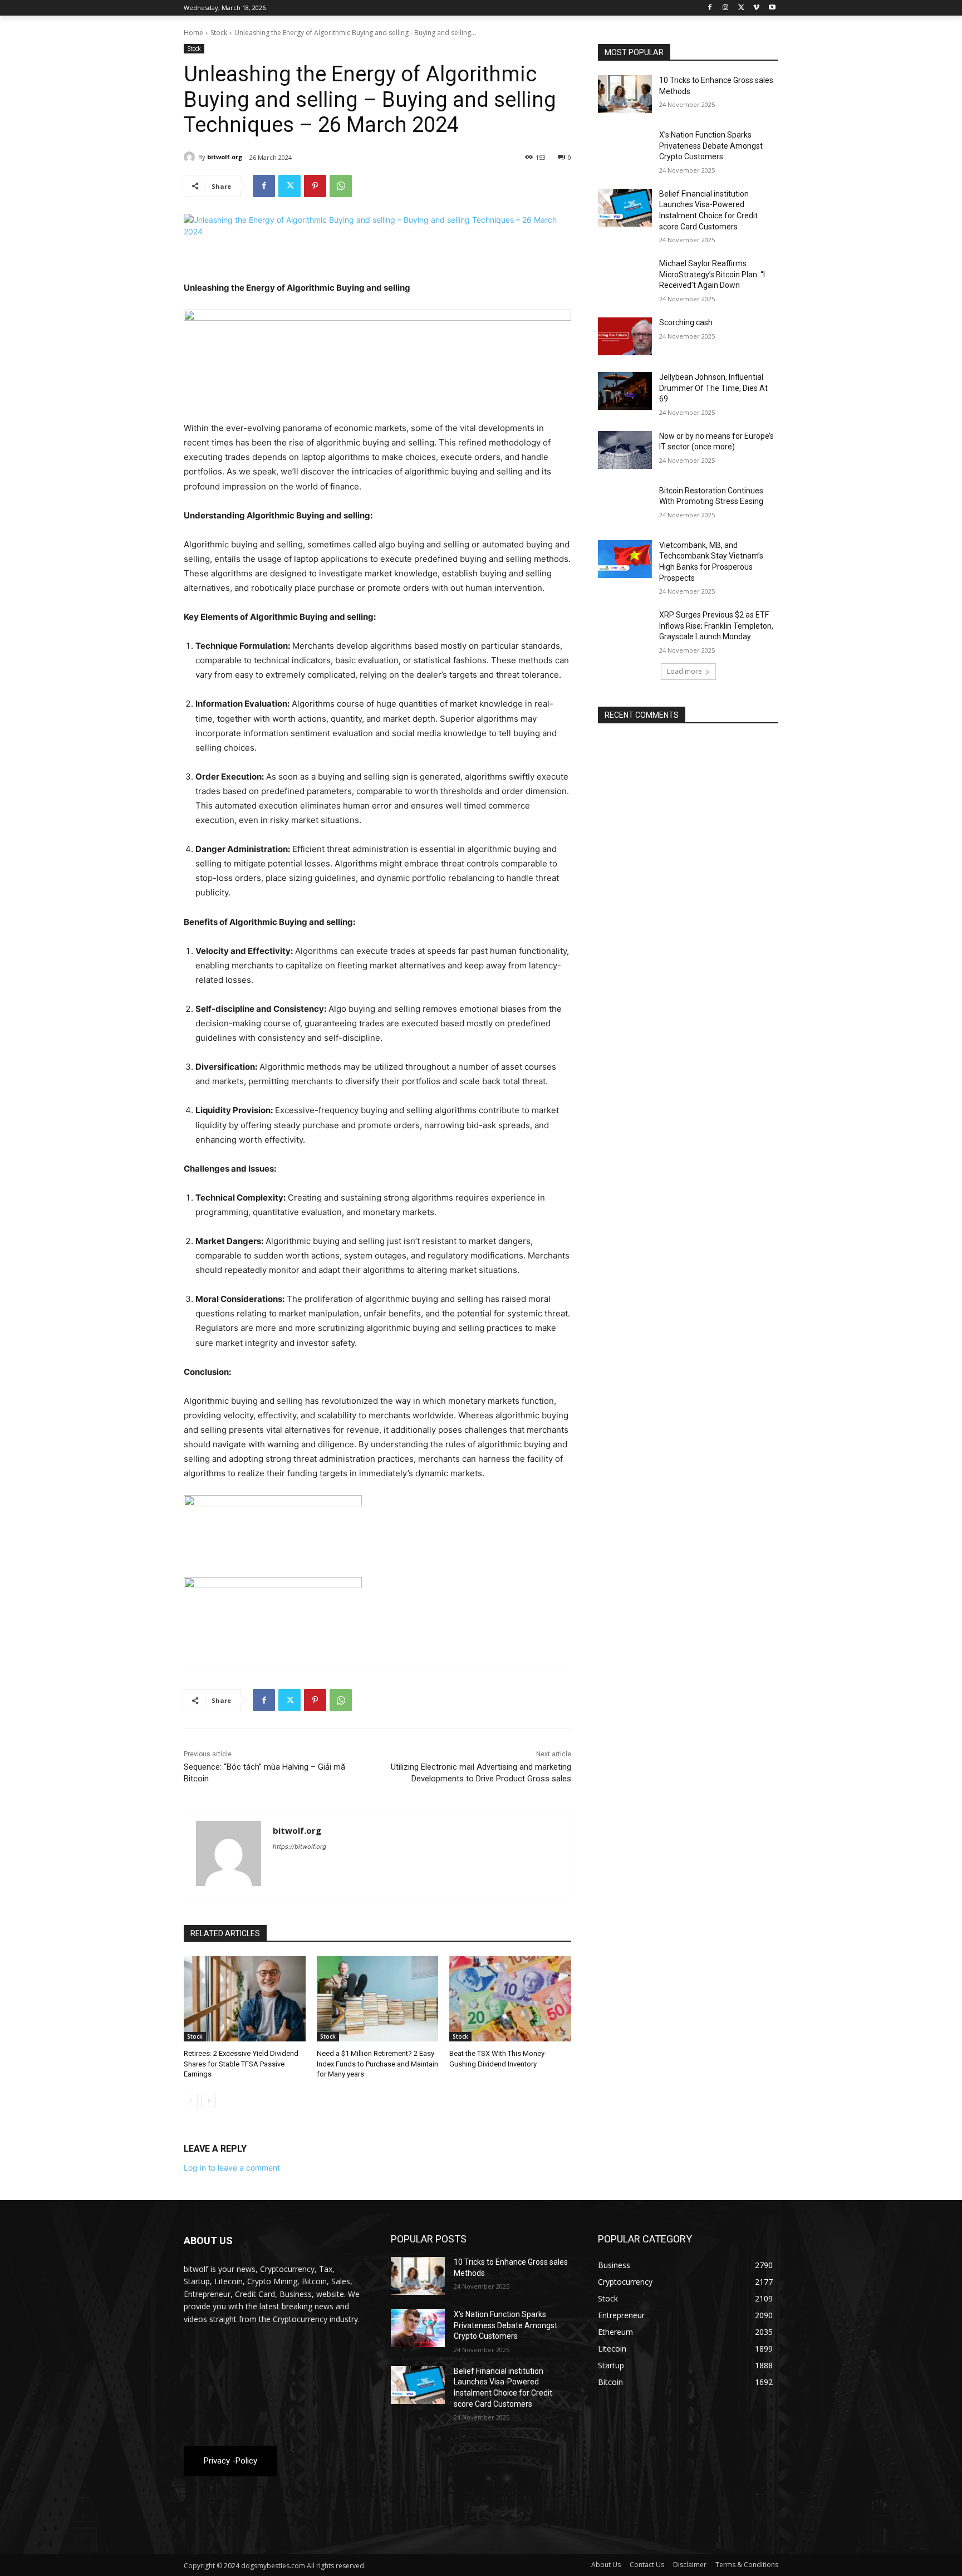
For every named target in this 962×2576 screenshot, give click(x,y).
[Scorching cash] (625, 336)
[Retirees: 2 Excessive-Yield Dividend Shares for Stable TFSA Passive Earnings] (245, 1999)
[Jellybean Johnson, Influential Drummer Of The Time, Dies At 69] (625, 391)
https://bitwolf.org (300, 1847)
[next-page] (208, 2101)
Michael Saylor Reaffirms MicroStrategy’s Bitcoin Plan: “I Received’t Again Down (712, 274)
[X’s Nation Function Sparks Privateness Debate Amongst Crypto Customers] (625, 149)
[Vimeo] (756, 8)
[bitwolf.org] (191, 157)
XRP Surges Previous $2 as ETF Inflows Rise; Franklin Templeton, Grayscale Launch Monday (716, 626)
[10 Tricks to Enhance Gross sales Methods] (625, 94)
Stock (219, 33)
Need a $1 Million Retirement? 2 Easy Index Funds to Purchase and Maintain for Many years (377, 2063)
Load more (684, 671)
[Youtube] (772, 8)
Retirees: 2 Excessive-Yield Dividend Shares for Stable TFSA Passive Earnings (241, 2063)
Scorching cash (686, 322)
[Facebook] (710, 8)
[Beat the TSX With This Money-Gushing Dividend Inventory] (510, 1999)
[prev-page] (191, 2101)
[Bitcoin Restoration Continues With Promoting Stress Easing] (625, 505)
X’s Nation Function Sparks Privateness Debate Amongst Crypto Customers (711, 146)
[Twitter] (741, 8)
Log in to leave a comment (232, 2168)
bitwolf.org (225, 157)
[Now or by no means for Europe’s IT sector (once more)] (625, 450)
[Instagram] (726, 8)
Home (193, 33)
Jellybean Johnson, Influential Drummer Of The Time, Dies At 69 (713, 388)
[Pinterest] (315, 186)
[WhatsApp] (341, 186)
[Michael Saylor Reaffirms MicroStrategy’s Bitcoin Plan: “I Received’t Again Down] (625, 277)
